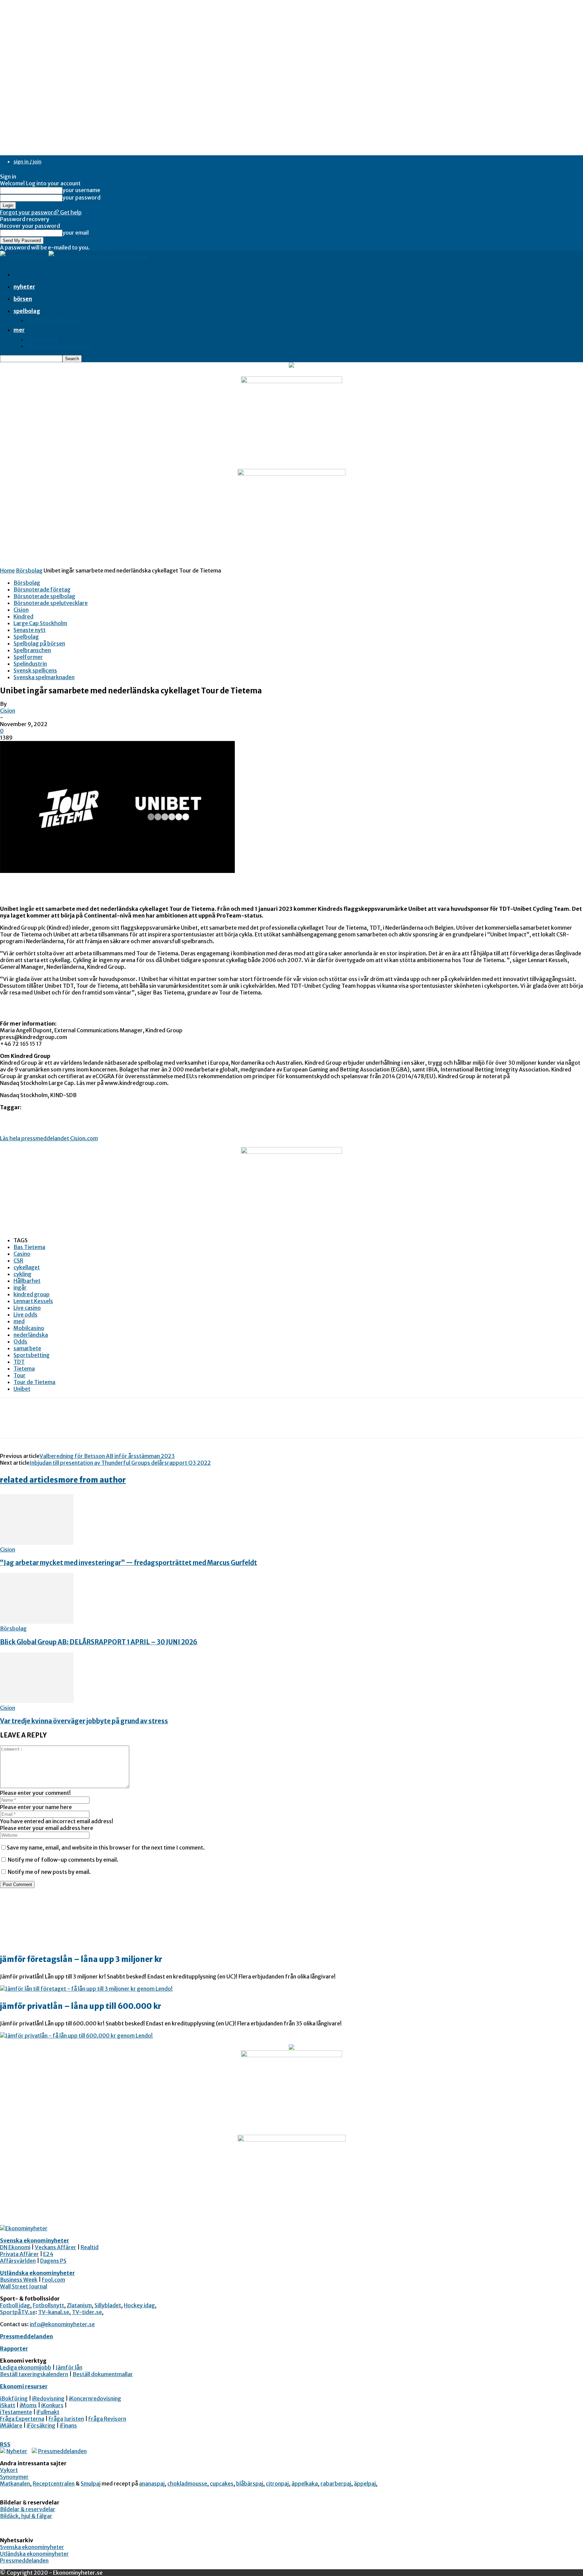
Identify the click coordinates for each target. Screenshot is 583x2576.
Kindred (23, 616)
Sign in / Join (27, 162)
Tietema (24, 1369)
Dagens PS (53, 2261)
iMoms (28, 2405)
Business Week (19, 2280)
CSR (18, 1260)
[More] (109, 1424)
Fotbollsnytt (48, 2305)
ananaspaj (152, 2484)
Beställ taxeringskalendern (34, 2374)
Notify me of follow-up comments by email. (63, 1860)
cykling (22, 1274)
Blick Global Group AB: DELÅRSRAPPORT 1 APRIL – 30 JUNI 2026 (99, 1642)
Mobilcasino (29, 1328)
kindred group (32, 1294)
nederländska (31, 1335)
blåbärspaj (250, 2484)
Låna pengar (43, 339)
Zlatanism (79, 2305)
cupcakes (222, 2484)
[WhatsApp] (84, 1424)
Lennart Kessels (33, 1301)
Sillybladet (108, 2305)
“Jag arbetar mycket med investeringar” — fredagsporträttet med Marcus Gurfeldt (129, 1563)
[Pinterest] (60, 1424)
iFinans (68, 2425)
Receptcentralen (54, 2484)
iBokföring (14, 2398)
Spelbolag (27, 311)
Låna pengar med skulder (59, 346)
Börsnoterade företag (42, 589)
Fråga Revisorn (107, 2419)
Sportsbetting (32, 1355)
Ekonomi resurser (24, 2386)
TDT (19, 1362)
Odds (20, 1342)
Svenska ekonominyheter (35, 2240)
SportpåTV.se (18, 2312)
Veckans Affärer (55, 2247)
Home (7, 570)
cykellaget (27, 1267)
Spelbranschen (32, 650)
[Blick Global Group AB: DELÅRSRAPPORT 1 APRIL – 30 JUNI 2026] (37, 1622)
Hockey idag (139, 2305)
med (19, 1321)
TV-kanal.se (54, 2312)
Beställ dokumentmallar (103, 2374)
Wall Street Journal (24, 2286)
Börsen (23, 299)
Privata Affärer (19, 2254)
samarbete (27, 1348)
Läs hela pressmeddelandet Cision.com (49, 1138)
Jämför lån (69, 2367)
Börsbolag (29, 570)
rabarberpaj (336, 2484)
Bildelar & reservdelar (28, 2509)
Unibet (22, 1389)
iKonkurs (52, 2405)
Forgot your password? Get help (41, 212)
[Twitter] (35, 1424)
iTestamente (16, 2412)
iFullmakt (48, 2412)
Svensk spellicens (35, 670)
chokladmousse (187, 2484)
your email (76, 233)
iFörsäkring (41, 2425)
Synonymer (14, 2477)
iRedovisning (48, 2398)
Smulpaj (91, 2484)
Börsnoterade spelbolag (44, 596)
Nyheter (24, 287)
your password (81, 197)
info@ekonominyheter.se (62, 2324)
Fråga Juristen (66, 2419)
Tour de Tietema (34, 1382)
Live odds (25, 1314)
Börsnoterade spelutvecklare (51, 603)
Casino (22, 1254)
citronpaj (277, 2484)
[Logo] (24, 257)
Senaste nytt (30, 630)
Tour (20, 1375)
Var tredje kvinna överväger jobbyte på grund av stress (84, 1721)
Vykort (9, 2470)
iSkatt (8, 2405)
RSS (5, 2444)
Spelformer (28, 657)
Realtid (90, 2247)
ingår (20, 1287)
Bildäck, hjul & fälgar (26, 2516)
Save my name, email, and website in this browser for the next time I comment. (106, 1848)
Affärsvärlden (18, 2261)
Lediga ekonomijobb (26, 2367)
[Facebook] (11, 1424)
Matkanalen (15, 2484)
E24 (48, 2254)
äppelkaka (305, 2484)
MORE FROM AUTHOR (92, 1480)
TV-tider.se (87, 2312)
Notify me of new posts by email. (49, 1872)
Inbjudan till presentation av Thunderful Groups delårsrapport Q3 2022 (120, 1463)
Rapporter (14, 2348)
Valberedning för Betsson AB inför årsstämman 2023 (107, 1456)
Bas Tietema (29, 1247)
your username (81, 190)
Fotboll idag (15, 2305)
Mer (19, 330)
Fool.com (53, 2280)
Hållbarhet (27, 1281)
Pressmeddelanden (26, 2336)
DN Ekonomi (15, 2247)
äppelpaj (365, 2484)
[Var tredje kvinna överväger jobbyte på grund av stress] (37, 1701)
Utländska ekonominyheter (37, 2273)
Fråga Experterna (22, 2419)
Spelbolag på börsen (53, 320)
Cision (21, 610)
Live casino (27, 1308)
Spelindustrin (30, 664)
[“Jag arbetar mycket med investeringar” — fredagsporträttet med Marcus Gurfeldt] (37, 1543)
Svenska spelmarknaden (44, 677)
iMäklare (11, 2425)
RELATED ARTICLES (29, 1480)
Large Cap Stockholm (40, 623)
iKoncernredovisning (95, 2398)
